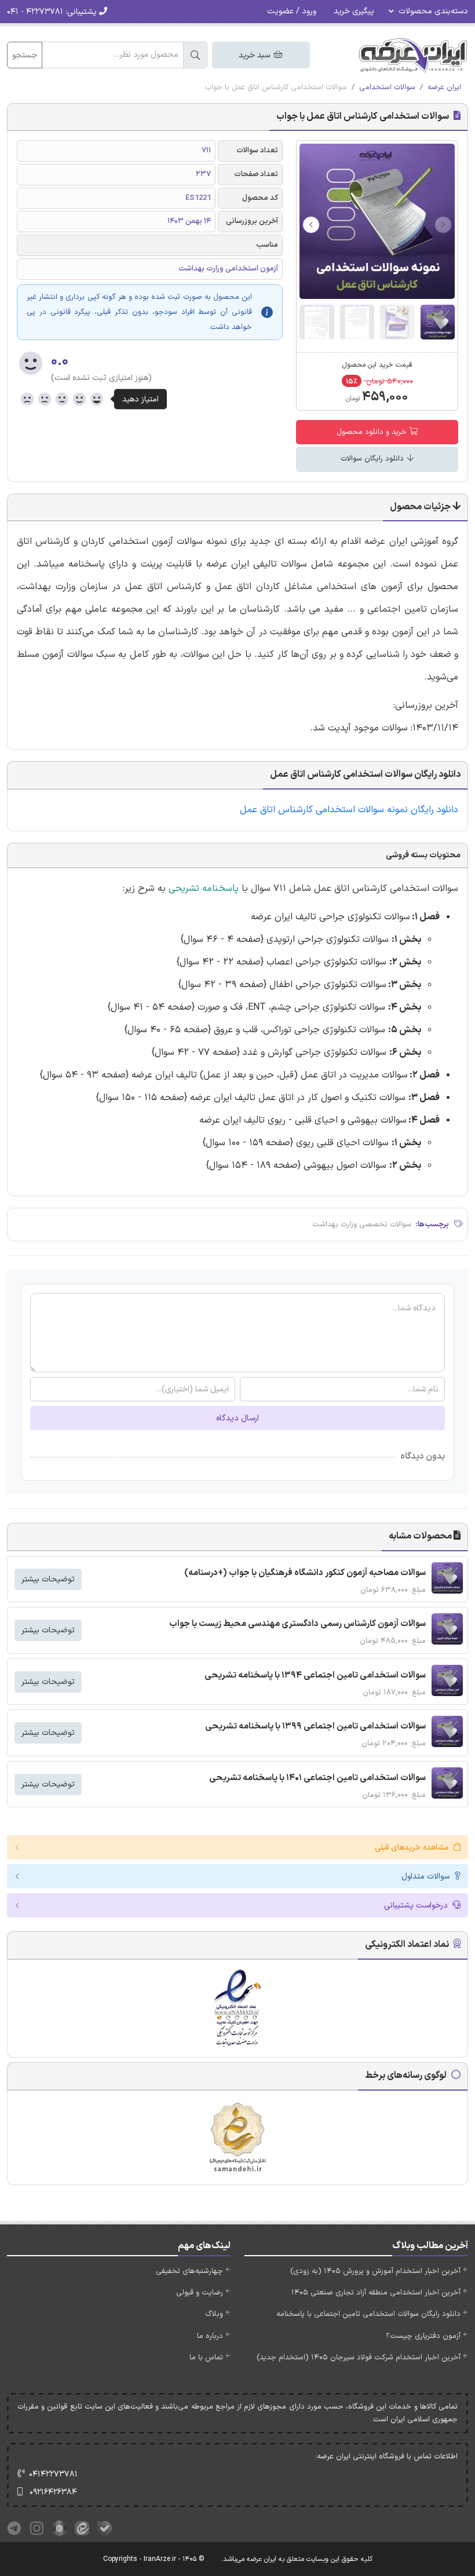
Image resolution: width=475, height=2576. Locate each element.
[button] (311, 225)
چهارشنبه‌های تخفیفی (189, 2271)
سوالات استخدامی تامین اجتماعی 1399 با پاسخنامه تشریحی (315, 1727)
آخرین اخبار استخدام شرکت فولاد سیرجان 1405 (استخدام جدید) (359, 2358)
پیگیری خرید (354, 11)
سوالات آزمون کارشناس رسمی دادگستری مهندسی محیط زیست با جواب (297, 1624)
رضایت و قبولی (200, 2293)
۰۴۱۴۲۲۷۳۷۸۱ (53, 2474)
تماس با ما (206, 2358)
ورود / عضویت (292, 11)
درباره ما (210, 2336)
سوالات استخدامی (387, 87)
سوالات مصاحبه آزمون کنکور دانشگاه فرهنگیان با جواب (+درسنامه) (305, 1573)
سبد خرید (255, 55)
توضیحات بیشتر (48, 1579)
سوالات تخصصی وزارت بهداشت (362, 1225)
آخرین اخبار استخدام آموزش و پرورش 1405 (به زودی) (375, 2271)
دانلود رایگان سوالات (373, 459)
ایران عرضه (444, 87)
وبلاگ (214, 2314)
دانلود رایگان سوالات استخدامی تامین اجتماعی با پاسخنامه (368, 2314)
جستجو (25, 55)
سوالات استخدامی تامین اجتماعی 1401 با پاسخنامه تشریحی (317, 1778)
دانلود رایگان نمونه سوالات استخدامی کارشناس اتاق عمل (348, 810)
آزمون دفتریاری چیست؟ (423, 2336)
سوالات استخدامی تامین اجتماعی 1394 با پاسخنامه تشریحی (315, 1676)
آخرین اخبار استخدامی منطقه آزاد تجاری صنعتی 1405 (376, 2293)
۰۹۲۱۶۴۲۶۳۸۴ (53, 2492)
